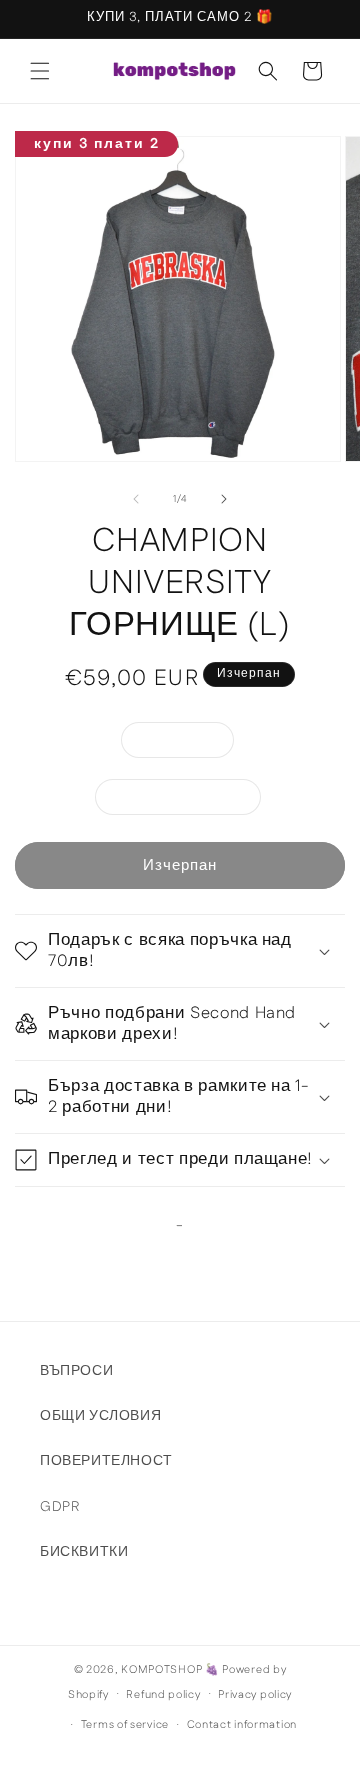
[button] (40, 71)
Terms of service (125, 1725)
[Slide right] (224, 499)
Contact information (242, 1725)
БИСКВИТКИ (84, 1552)
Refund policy (163, 1695)
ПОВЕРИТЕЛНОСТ (106, 1461)
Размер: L (188, 743)
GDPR (59, 1507)
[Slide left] (136, 499)
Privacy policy (255, 1695)
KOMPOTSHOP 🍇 (170, 1670)
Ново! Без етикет (188, 800)
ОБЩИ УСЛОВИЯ (100, 1416)
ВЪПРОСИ (76, 1371)
